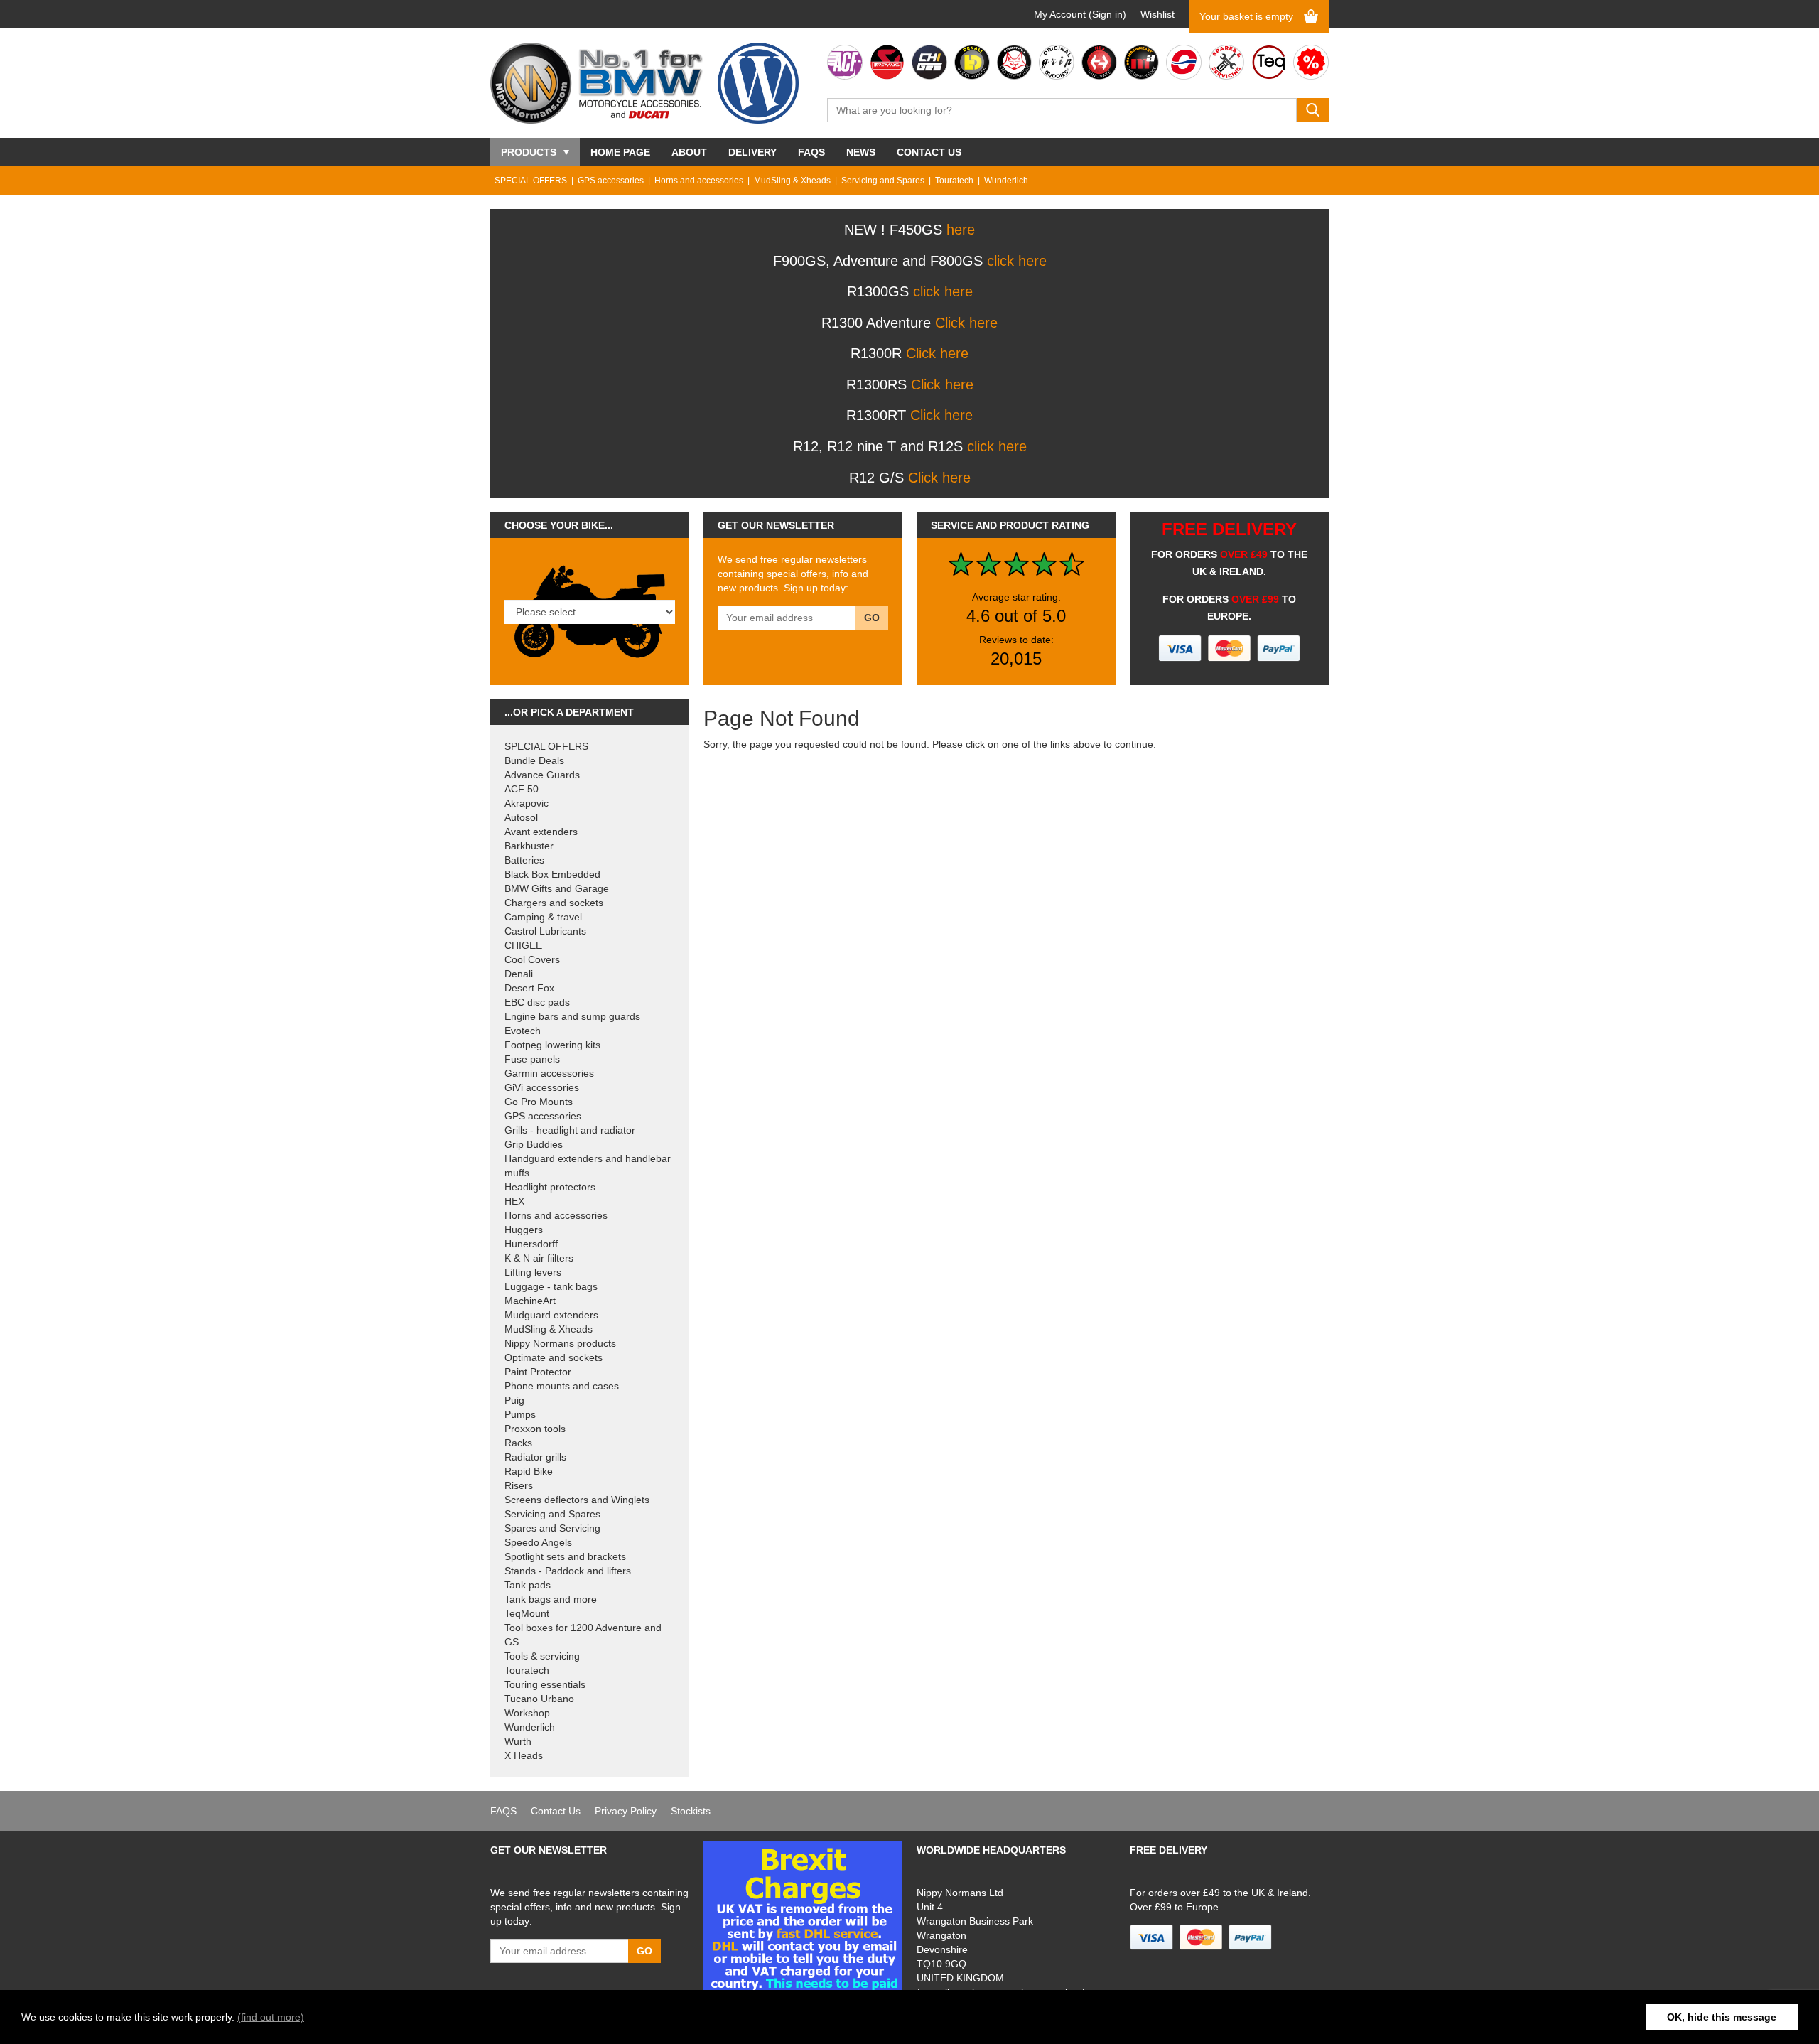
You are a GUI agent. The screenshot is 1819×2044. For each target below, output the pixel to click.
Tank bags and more (551, 1599)
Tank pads (528, 1585)
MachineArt (530, 1301)
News (861, 152)
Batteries (524, 860)
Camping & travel (543, 917)
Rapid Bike (529, 1471)
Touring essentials (545, 1684)
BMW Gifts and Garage (557, 888)
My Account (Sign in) (1080, 14)
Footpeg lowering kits (552, 1045)
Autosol (521, 817)
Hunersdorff (531, 1244)
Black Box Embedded (552, 874)
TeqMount (527, 1613)
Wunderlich (1006, 181)
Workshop (527, 1713)
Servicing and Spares (883, 181)
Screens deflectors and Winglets (577, 1500)
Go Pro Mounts (539, 1102)
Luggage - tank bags (551, 1286)
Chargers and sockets (554, 903)
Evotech (523, 1031)
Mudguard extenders (551, 1315)
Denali (519, 974)
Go (872, 618)
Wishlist (1157, 14)
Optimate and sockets (554, 1357)
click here (1017, 261)
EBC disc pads (537, 1002)
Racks (518, 1443)
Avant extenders (541, 832)
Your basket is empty (1246, 16)
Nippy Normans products (560, 1343)
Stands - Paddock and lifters (568, 1571)
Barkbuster (529, 846)
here (961, 230)
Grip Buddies (534, 1144)
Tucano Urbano (539, 1699)
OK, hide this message (1722, 2017)
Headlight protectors (550, 1187)
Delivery (752, 152)
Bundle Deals (534, 760)
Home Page (620, 152)
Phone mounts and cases (562, 1386)
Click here (966, 323)
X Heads (524, 1755)
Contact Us (929, 152)
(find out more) (271, 2017)
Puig (514, 1400)
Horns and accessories (699, 181)
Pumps (520, 1414)
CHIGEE (523, 945)
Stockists (691, 1811)
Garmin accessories (549, 1073)
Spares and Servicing (552, 1528)
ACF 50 (522, 789)
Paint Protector (538, 1372)
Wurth (518, 1741)
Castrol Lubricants (545, 931)
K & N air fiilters (539, 1258)
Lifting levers (533, 1272)
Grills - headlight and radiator (570, 1130)
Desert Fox (529, 988)
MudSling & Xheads (792, 181)
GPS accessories (611, 181)
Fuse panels (532, 1059)
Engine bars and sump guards (572, 1016)
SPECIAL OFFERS (531, 181)
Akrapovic (527, 803)
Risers (519, 1485)
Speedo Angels (538, 1542)
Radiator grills (535, 1457)
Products (529, 152)
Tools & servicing (542, 1656)
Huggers (524, 1230)
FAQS (811, 152)
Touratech (954, 181)
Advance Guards (542, 775)
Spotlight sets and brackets (565, 1556)
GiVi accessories (542, 1087)
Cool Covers (532, 959)
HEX (514, 1201)
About (689, 152)
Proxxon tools (535, 1429)
